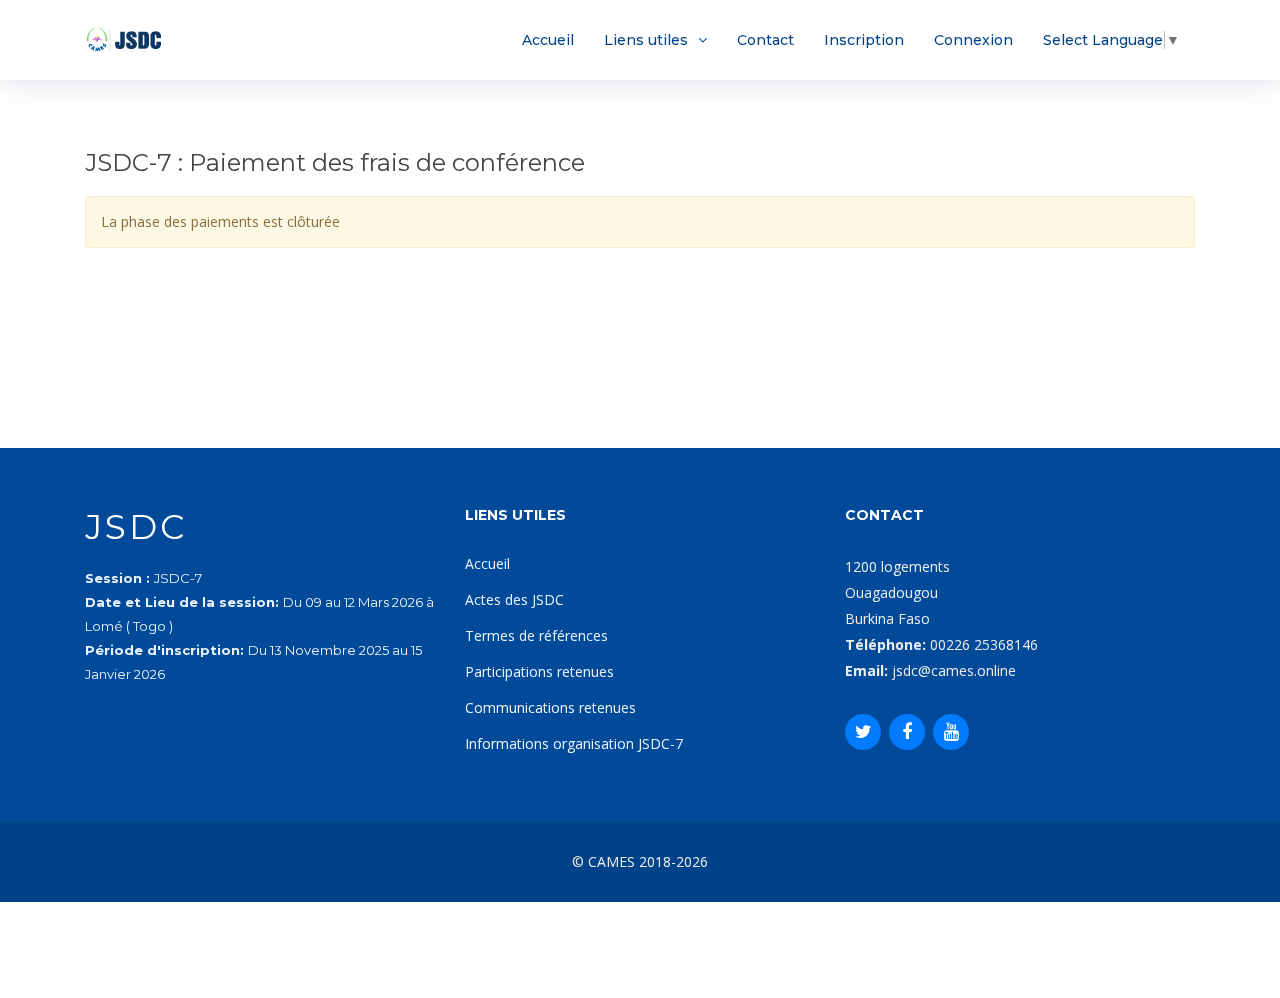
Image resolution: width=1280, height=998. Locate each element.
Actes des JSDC (514, 599)
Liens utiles (646, 40)
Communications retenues (550, 707)
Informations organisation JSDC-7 (574, 743)
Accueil (548, 40)
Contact (765, 40)
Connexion (973, 40)
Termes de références (536, 635)
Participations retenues (539, 671)
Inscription (864, 40)
